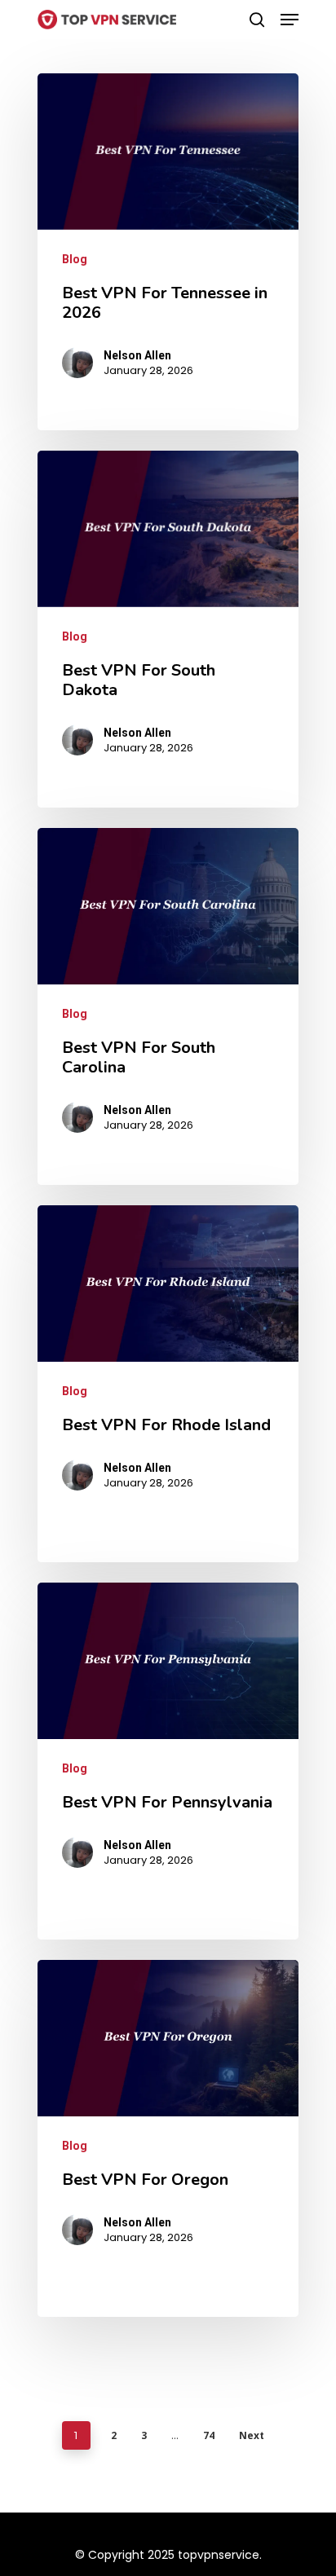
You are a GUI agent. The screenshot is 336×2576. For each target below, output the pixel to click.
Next (252, 2435)
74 (209, 2435)
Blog (75, 259)
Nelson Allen (137, 355)
